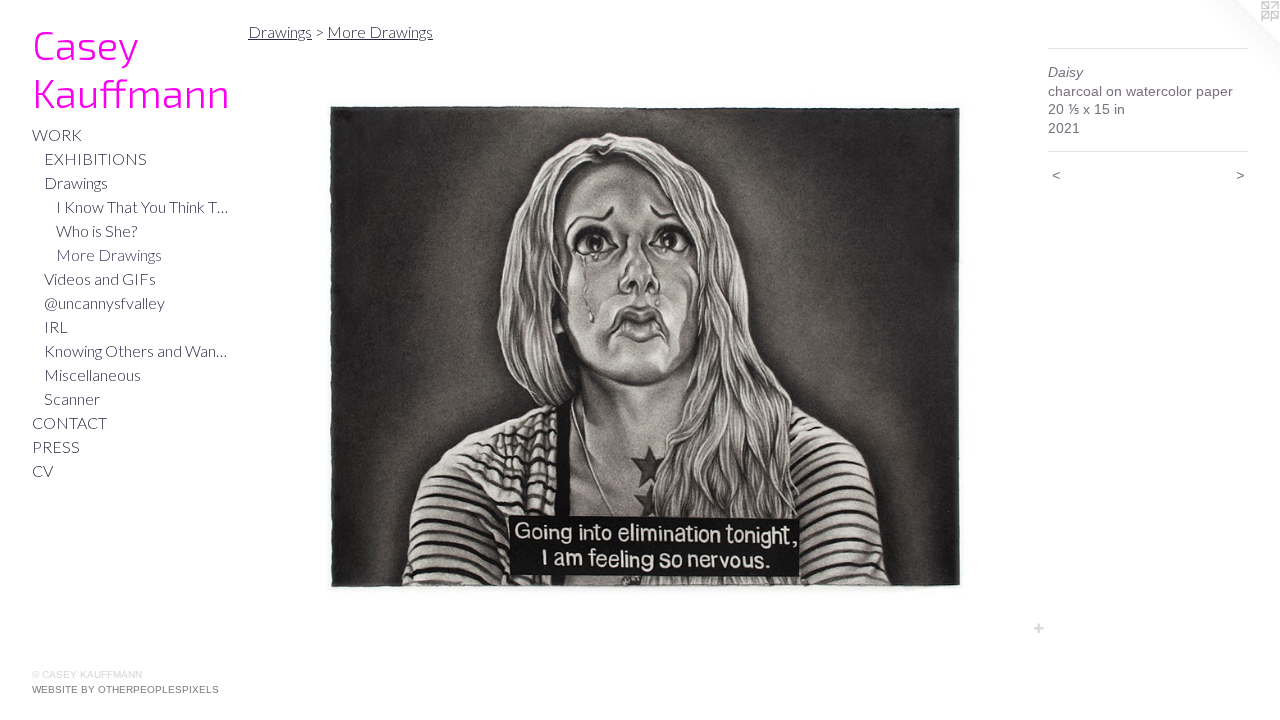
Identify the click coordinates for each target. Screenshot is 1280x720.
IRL (56, 326)
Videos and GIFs (100, 278)
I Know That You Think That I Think (144, 206)
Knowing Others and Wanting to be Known (138, 350)
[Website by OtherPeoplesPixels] (1240, 40)
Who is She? (96, 230)
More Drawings (109, 254)
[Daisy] (638, 343)
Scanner (72, 398)
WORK (57, 134)
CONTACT (69, 422)
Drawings (76, 182)
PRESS (56, 446)
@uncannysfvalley (104, 302)
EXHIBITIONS (95, 158)
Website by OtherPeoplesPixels (125, 689)
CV (42, 470)
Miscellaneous (92, 374)
